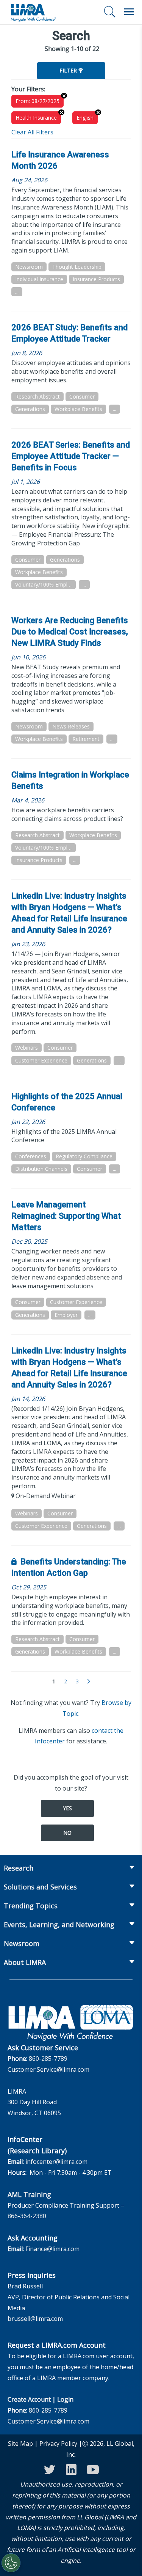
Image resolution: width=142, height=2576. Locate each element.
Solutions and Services (40, 1887)
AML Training (29, 2194)
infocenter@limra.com (56, 2162)
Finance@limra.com (52, 2249)
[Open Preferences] (11, 2563)
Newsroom (22, 1943)
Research (19, 1868)
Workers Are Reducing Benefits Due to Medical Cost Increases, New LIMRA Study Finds (70, 632)
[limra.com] (33, 12)
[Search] (110, 12)
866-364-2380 (27, 2216)
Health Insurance (36, 118)
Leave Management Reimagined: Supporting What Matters (66, 1216)
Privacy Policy (58, 2444)
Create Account (29, 2399)
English (85, 118)
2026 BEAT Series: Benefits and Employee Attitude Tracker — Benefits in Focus (71, 456)
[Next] (89, 1682)
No (67, 1833)
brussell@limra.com (35, 2319)
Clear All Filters (32, 132)
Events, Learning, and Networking (59, 1925)
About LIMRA (25, 1962)
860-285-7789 (48, 2059)
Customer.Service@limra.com (48, 2069)
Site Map (20, 2444)
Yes (67, 1808)
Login (65, 2399)
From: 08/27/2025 (37, 101)
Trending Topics (31, 1906)
